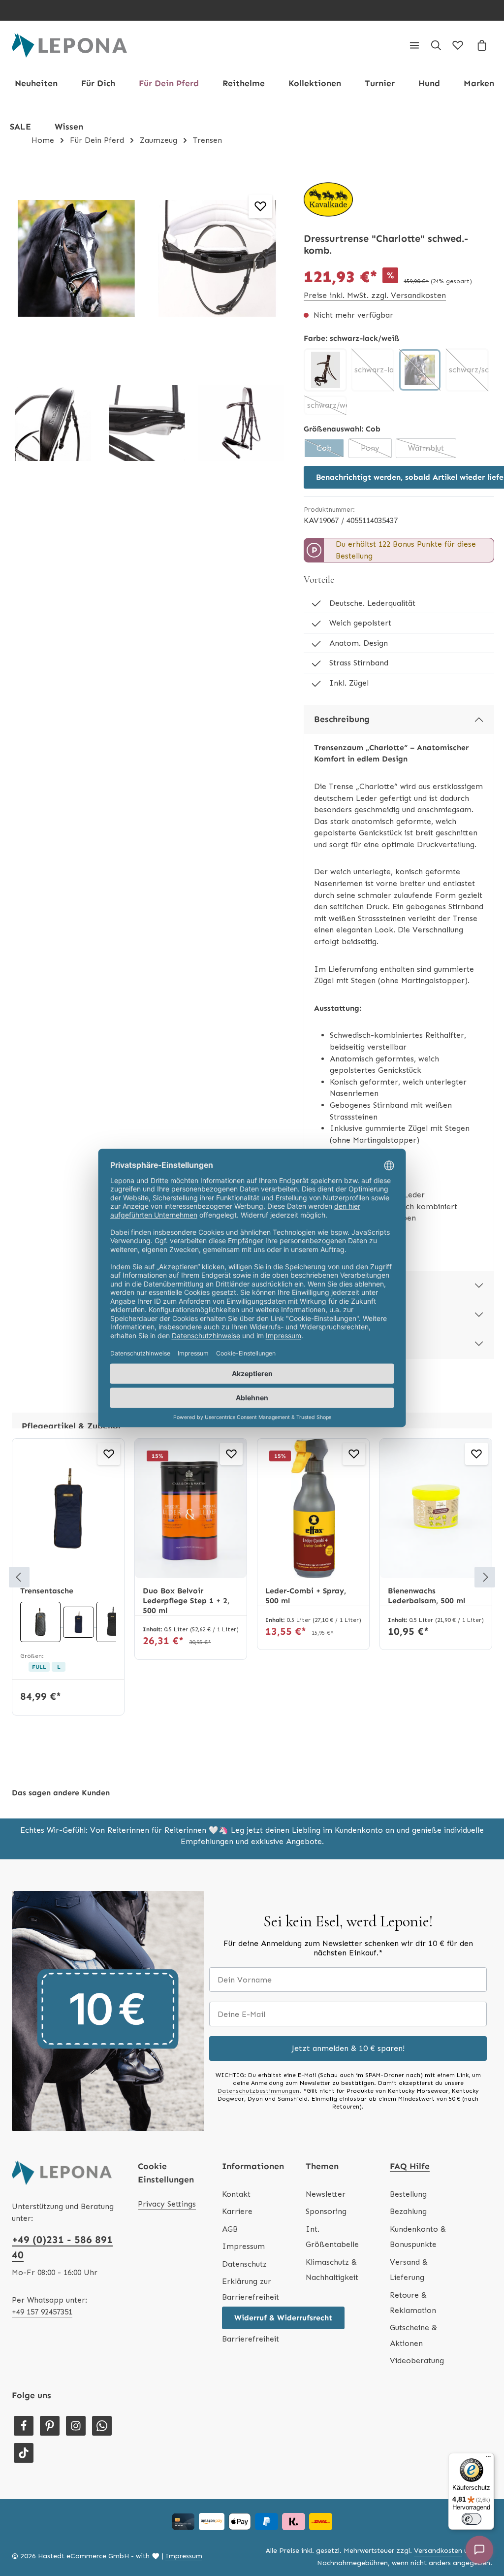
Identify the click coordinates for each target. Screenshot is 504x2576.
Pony (376, 451)
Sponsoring (326, 2211)
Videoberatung (417, 2361)
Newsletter (326, 2194)
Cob (331, 451)
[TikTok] (24, 2453)
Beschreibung (342, 719)
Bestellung (408, 2194)
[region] (147, 336)
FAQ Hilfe (410, 2166)
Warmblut (432, 451)
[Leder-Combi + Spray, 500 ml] (313, 1509)
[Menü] (414, 45)
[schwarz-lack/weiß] (420, 370)
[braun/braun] (325, 370)
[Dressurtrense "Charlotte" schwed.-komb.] (76, 258)
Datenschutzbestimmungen (258, 2091)
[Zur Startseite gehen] (69, 45)
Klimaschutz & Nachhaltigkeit (332, 2270)
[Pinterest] (50, 2426)
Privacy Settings (167, 2204)
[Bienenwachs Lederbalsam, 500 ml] (436, 1509)
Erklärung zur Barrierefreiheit (251, 2289)
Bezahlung (408, 2211)
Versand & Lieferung (409, 2270)
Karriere (237, 2211)
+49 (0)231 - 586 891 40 (62, 2247)
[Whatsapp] (102, 2426)
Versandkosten (438, 2551)
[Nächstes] (485, 1577)
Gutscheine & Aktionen (413, 2335)
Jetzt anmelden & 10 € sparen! (348, 2048)
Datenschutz (244, 2264)
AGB (230, 2229)
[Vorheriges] (19, 1577)
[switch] (472, 2519)
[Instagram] (76, 2426)
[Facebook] (24, 2426)
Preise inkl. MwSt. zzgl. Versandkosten (375, 295)
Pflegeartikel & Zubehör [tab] (72, 1426)
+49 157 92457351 (42, 2312)
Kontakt (236, 2194)
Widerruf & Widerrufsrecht (283, 2318)
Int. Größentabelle (332, 2237)
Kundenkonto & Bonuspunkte (418, 2237)
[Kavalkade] (328, 199)
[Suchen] (436, 45)
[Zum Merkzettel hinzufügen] (260, 206)
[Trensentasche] (68, 1509)
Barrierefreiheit (251, 2339)
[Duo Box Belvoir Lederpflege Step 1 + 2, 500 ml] (191, 1509)
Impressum (243, 2246)
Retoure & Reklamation (413, 2303)
